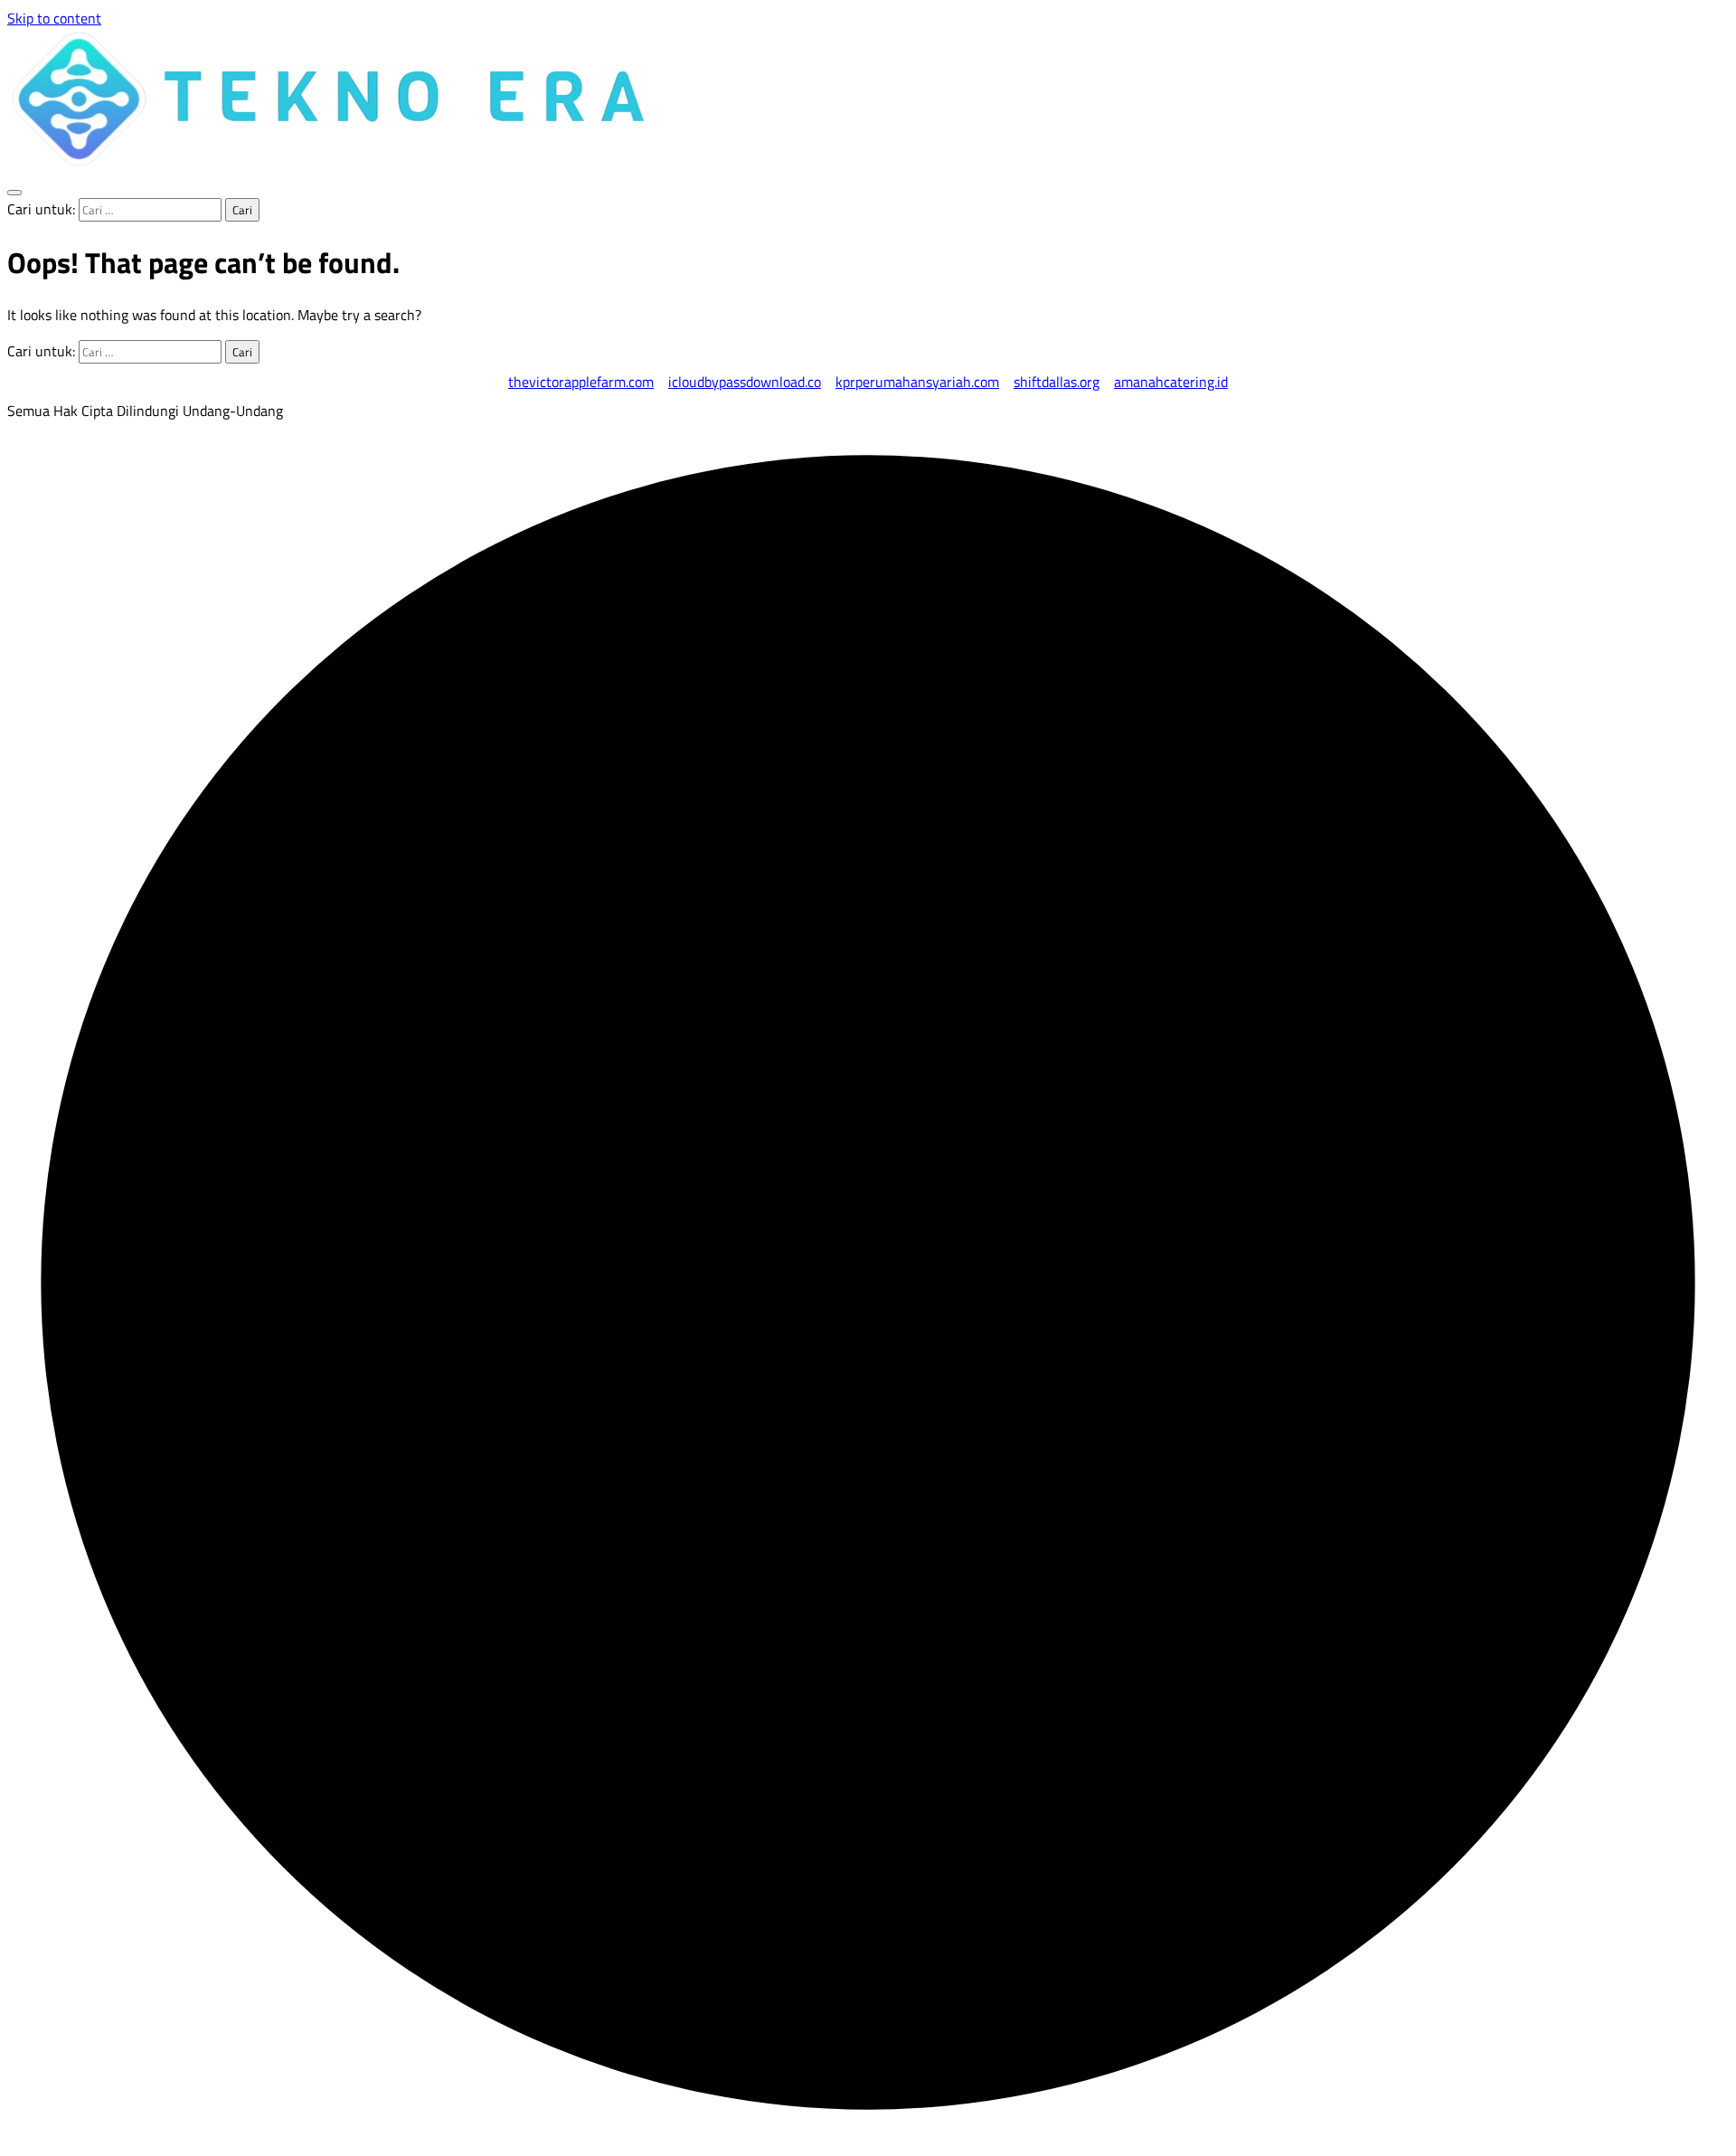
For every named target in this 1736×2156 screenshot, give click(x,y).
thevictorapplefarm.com (581, 382)
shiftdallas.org (1057, 382)
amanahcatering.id (1171, 382)
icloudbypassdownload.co (745, 382)
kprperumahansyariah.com (917, 382)
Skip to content (54, 18)
